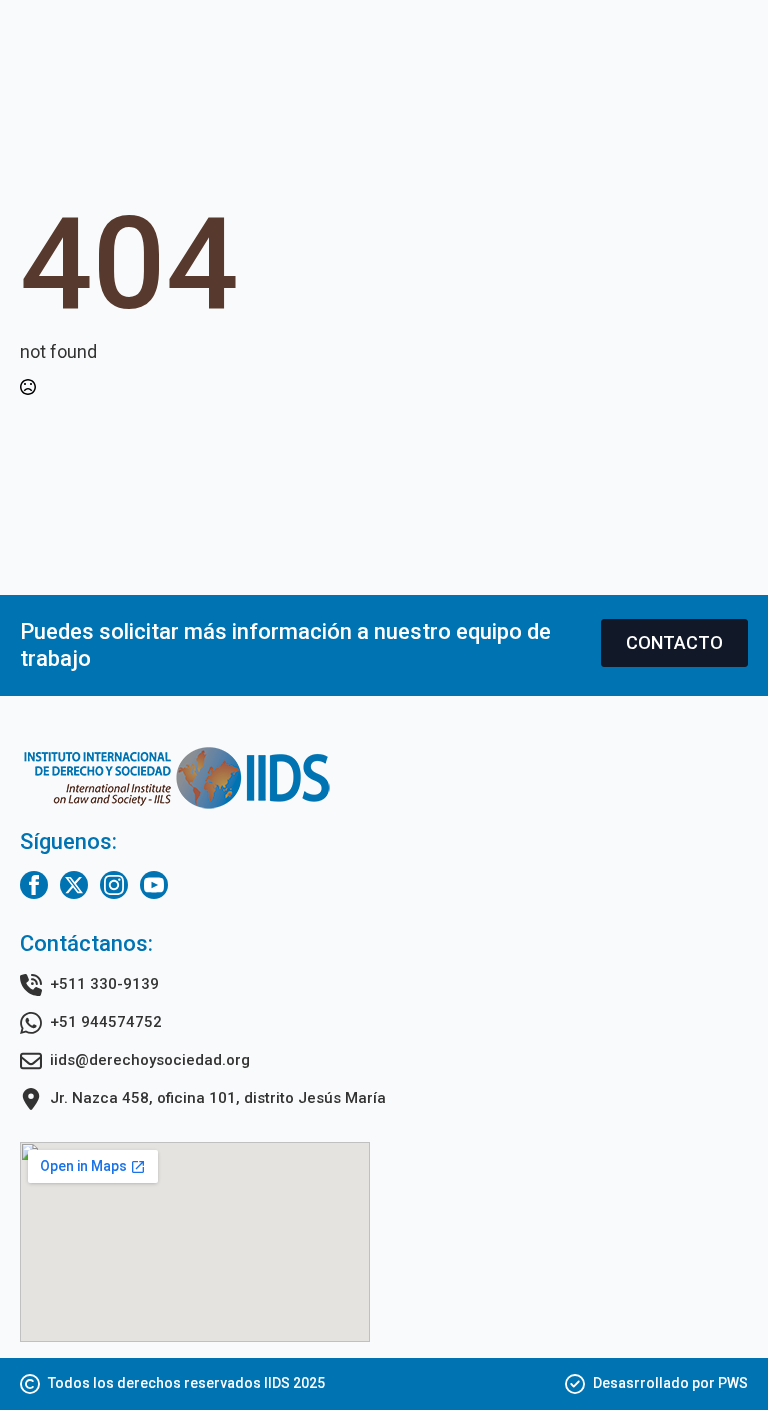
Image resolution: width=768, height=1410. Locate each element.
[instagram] (114, 885)
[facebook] (34, 885)
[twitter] (74, 885)
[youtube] (154, 885)
